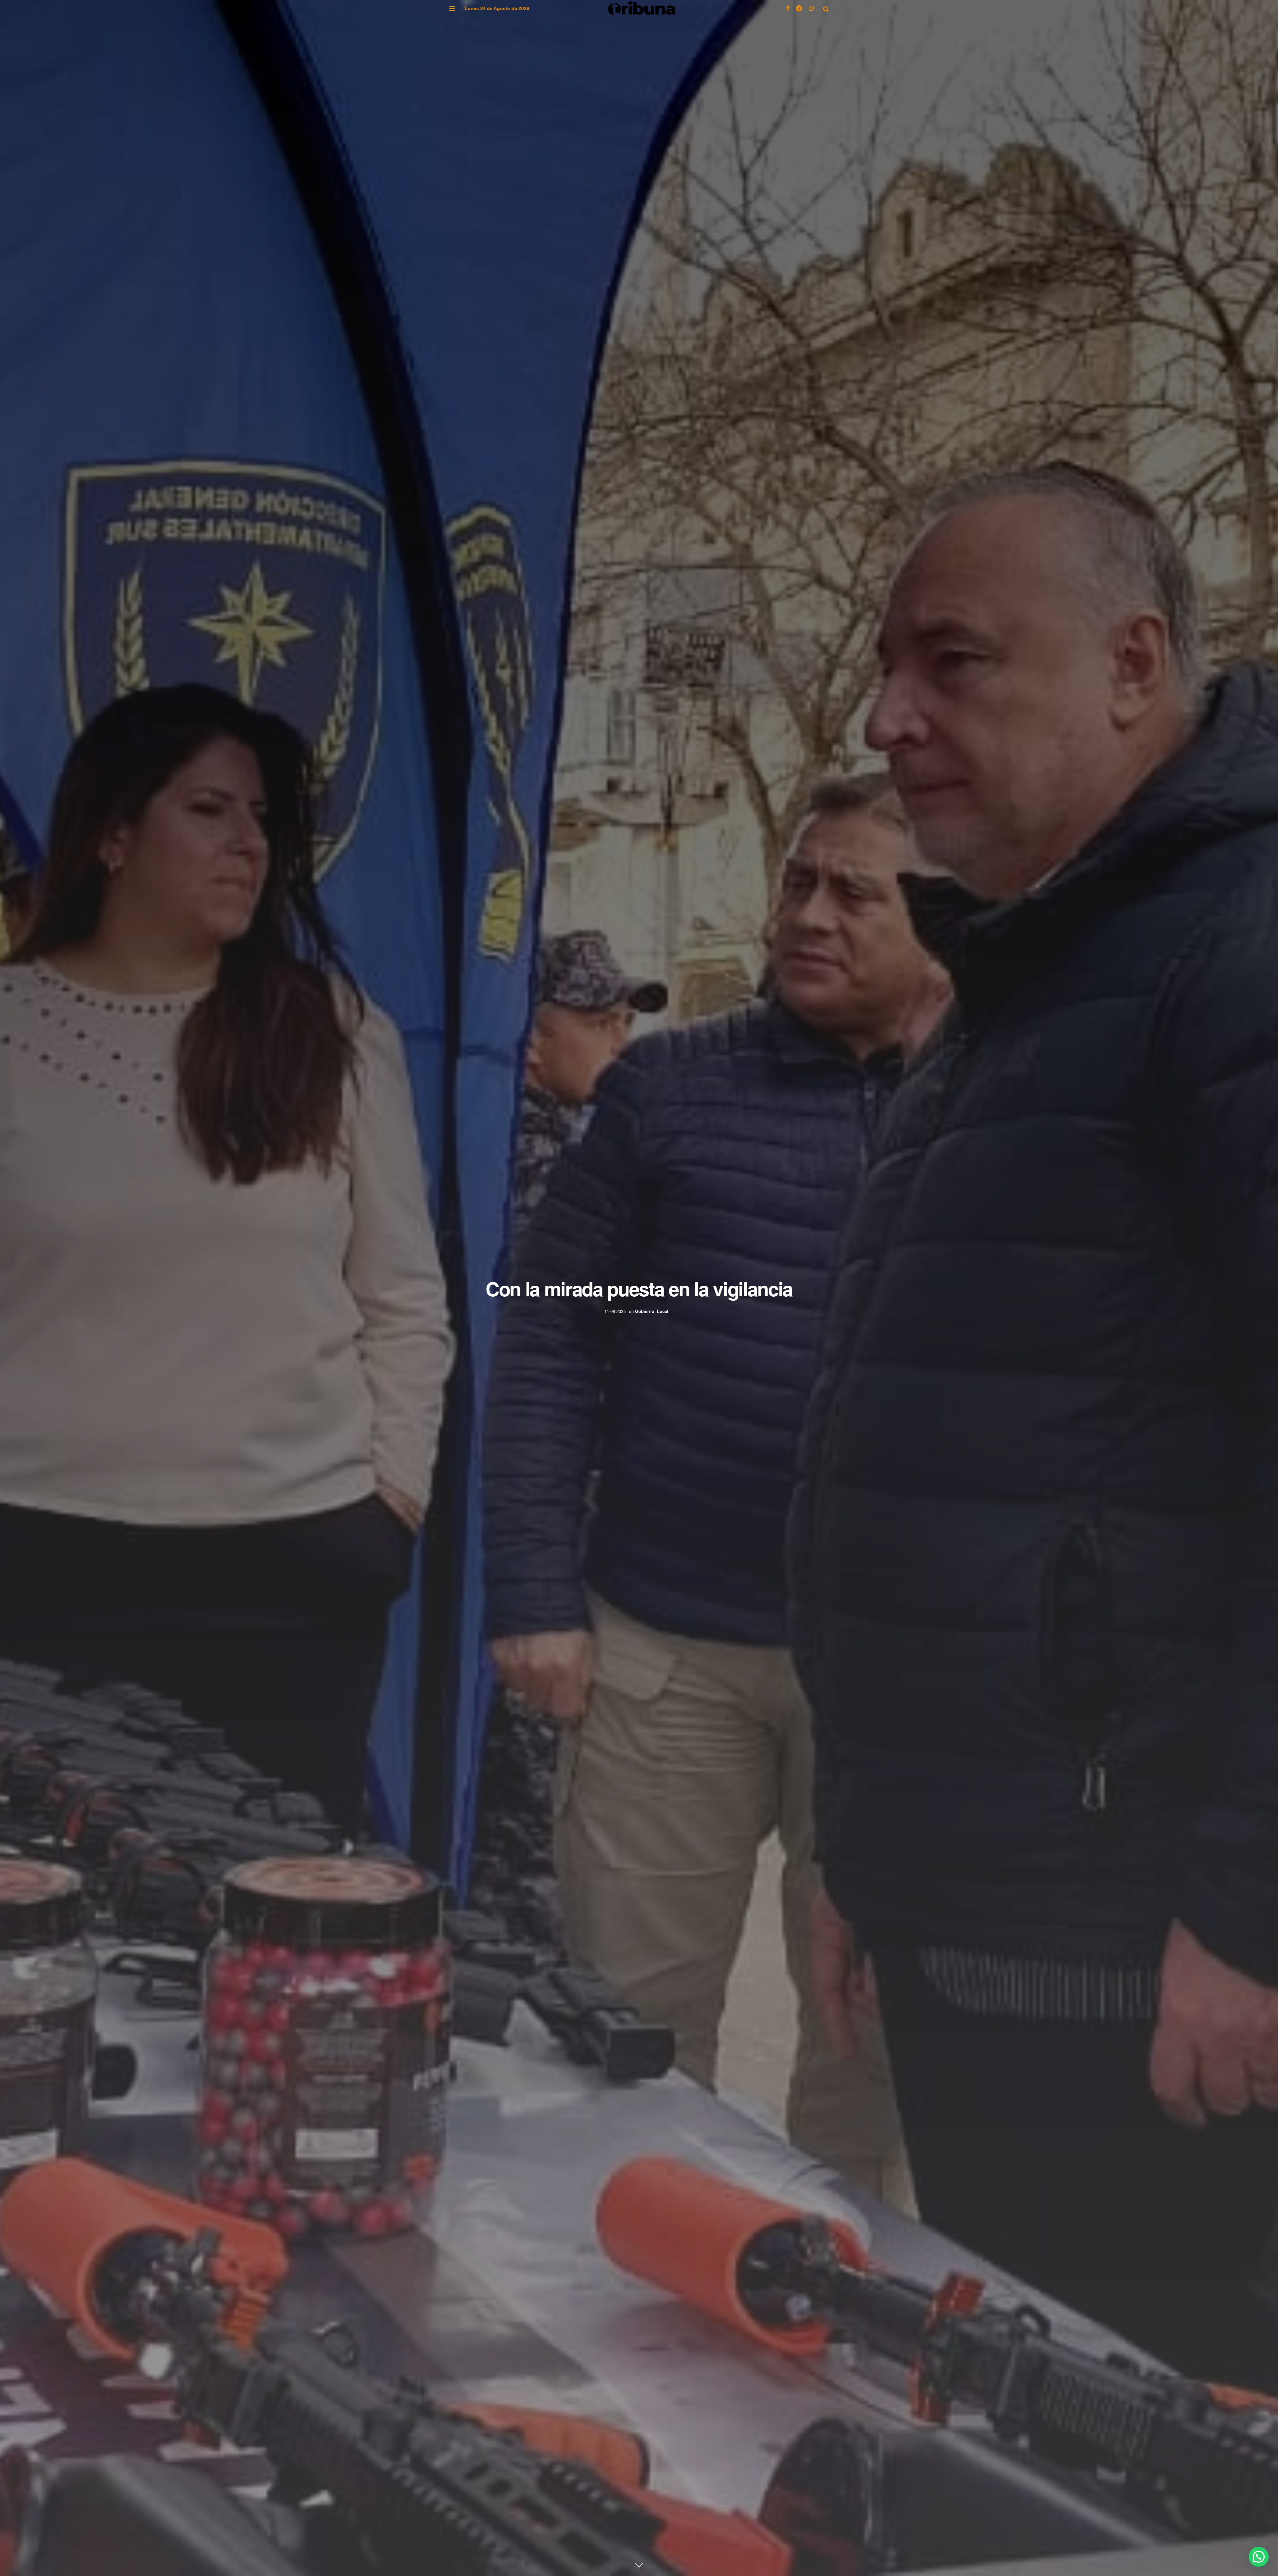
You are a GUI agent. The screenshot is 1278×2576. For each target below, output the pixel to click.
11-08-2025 (615, 1311)
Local (663, 1311)
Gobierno (645, 1311)
